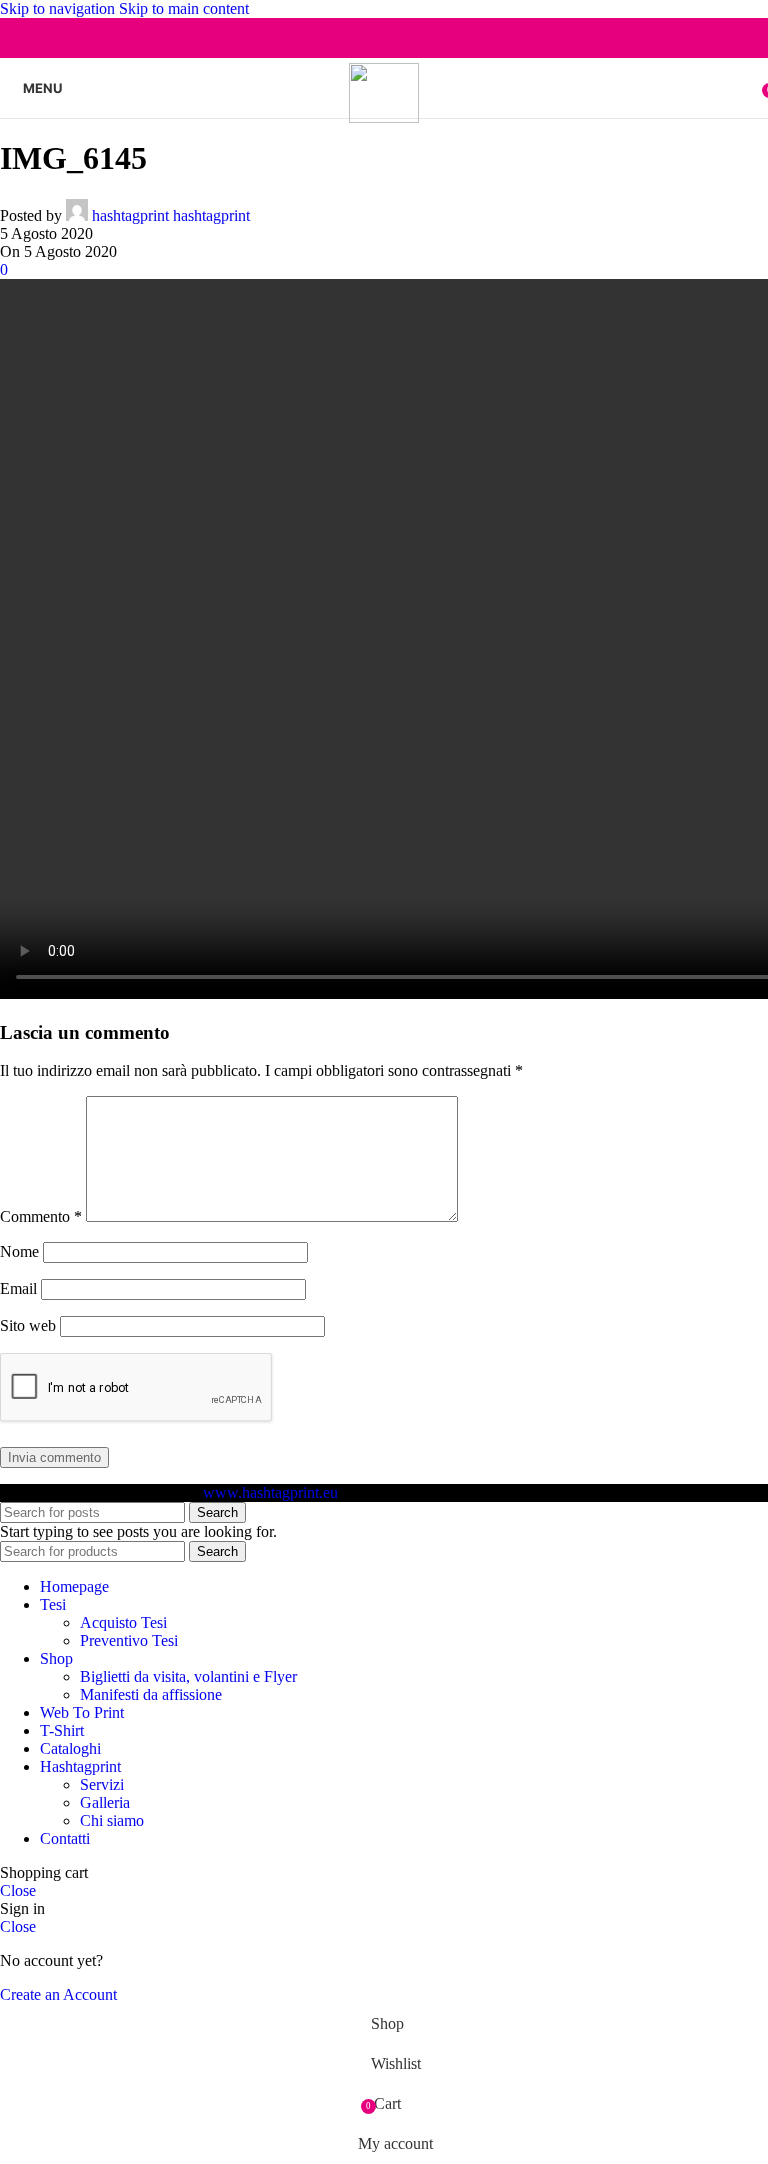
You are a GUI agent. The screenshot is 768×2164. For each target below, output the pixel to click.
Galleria (105, 1802)
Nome (19, 1251)
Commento (41, 1216)
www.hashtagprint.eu (270, 1492)
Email (18, 1288)
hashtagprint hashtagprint (171, 215)
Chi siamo (112, 1820)
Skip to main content (184, 8)
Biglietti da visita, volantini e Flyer (188, 1676)
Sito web (28, 1325)
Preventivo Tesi (129, 1640)
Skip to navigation (59, 8)
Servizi (102, 1784)
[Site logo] (384, 117)
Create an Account (58, 1994)
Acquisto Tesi (123, 1622)
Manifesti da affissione (151, 1694)
